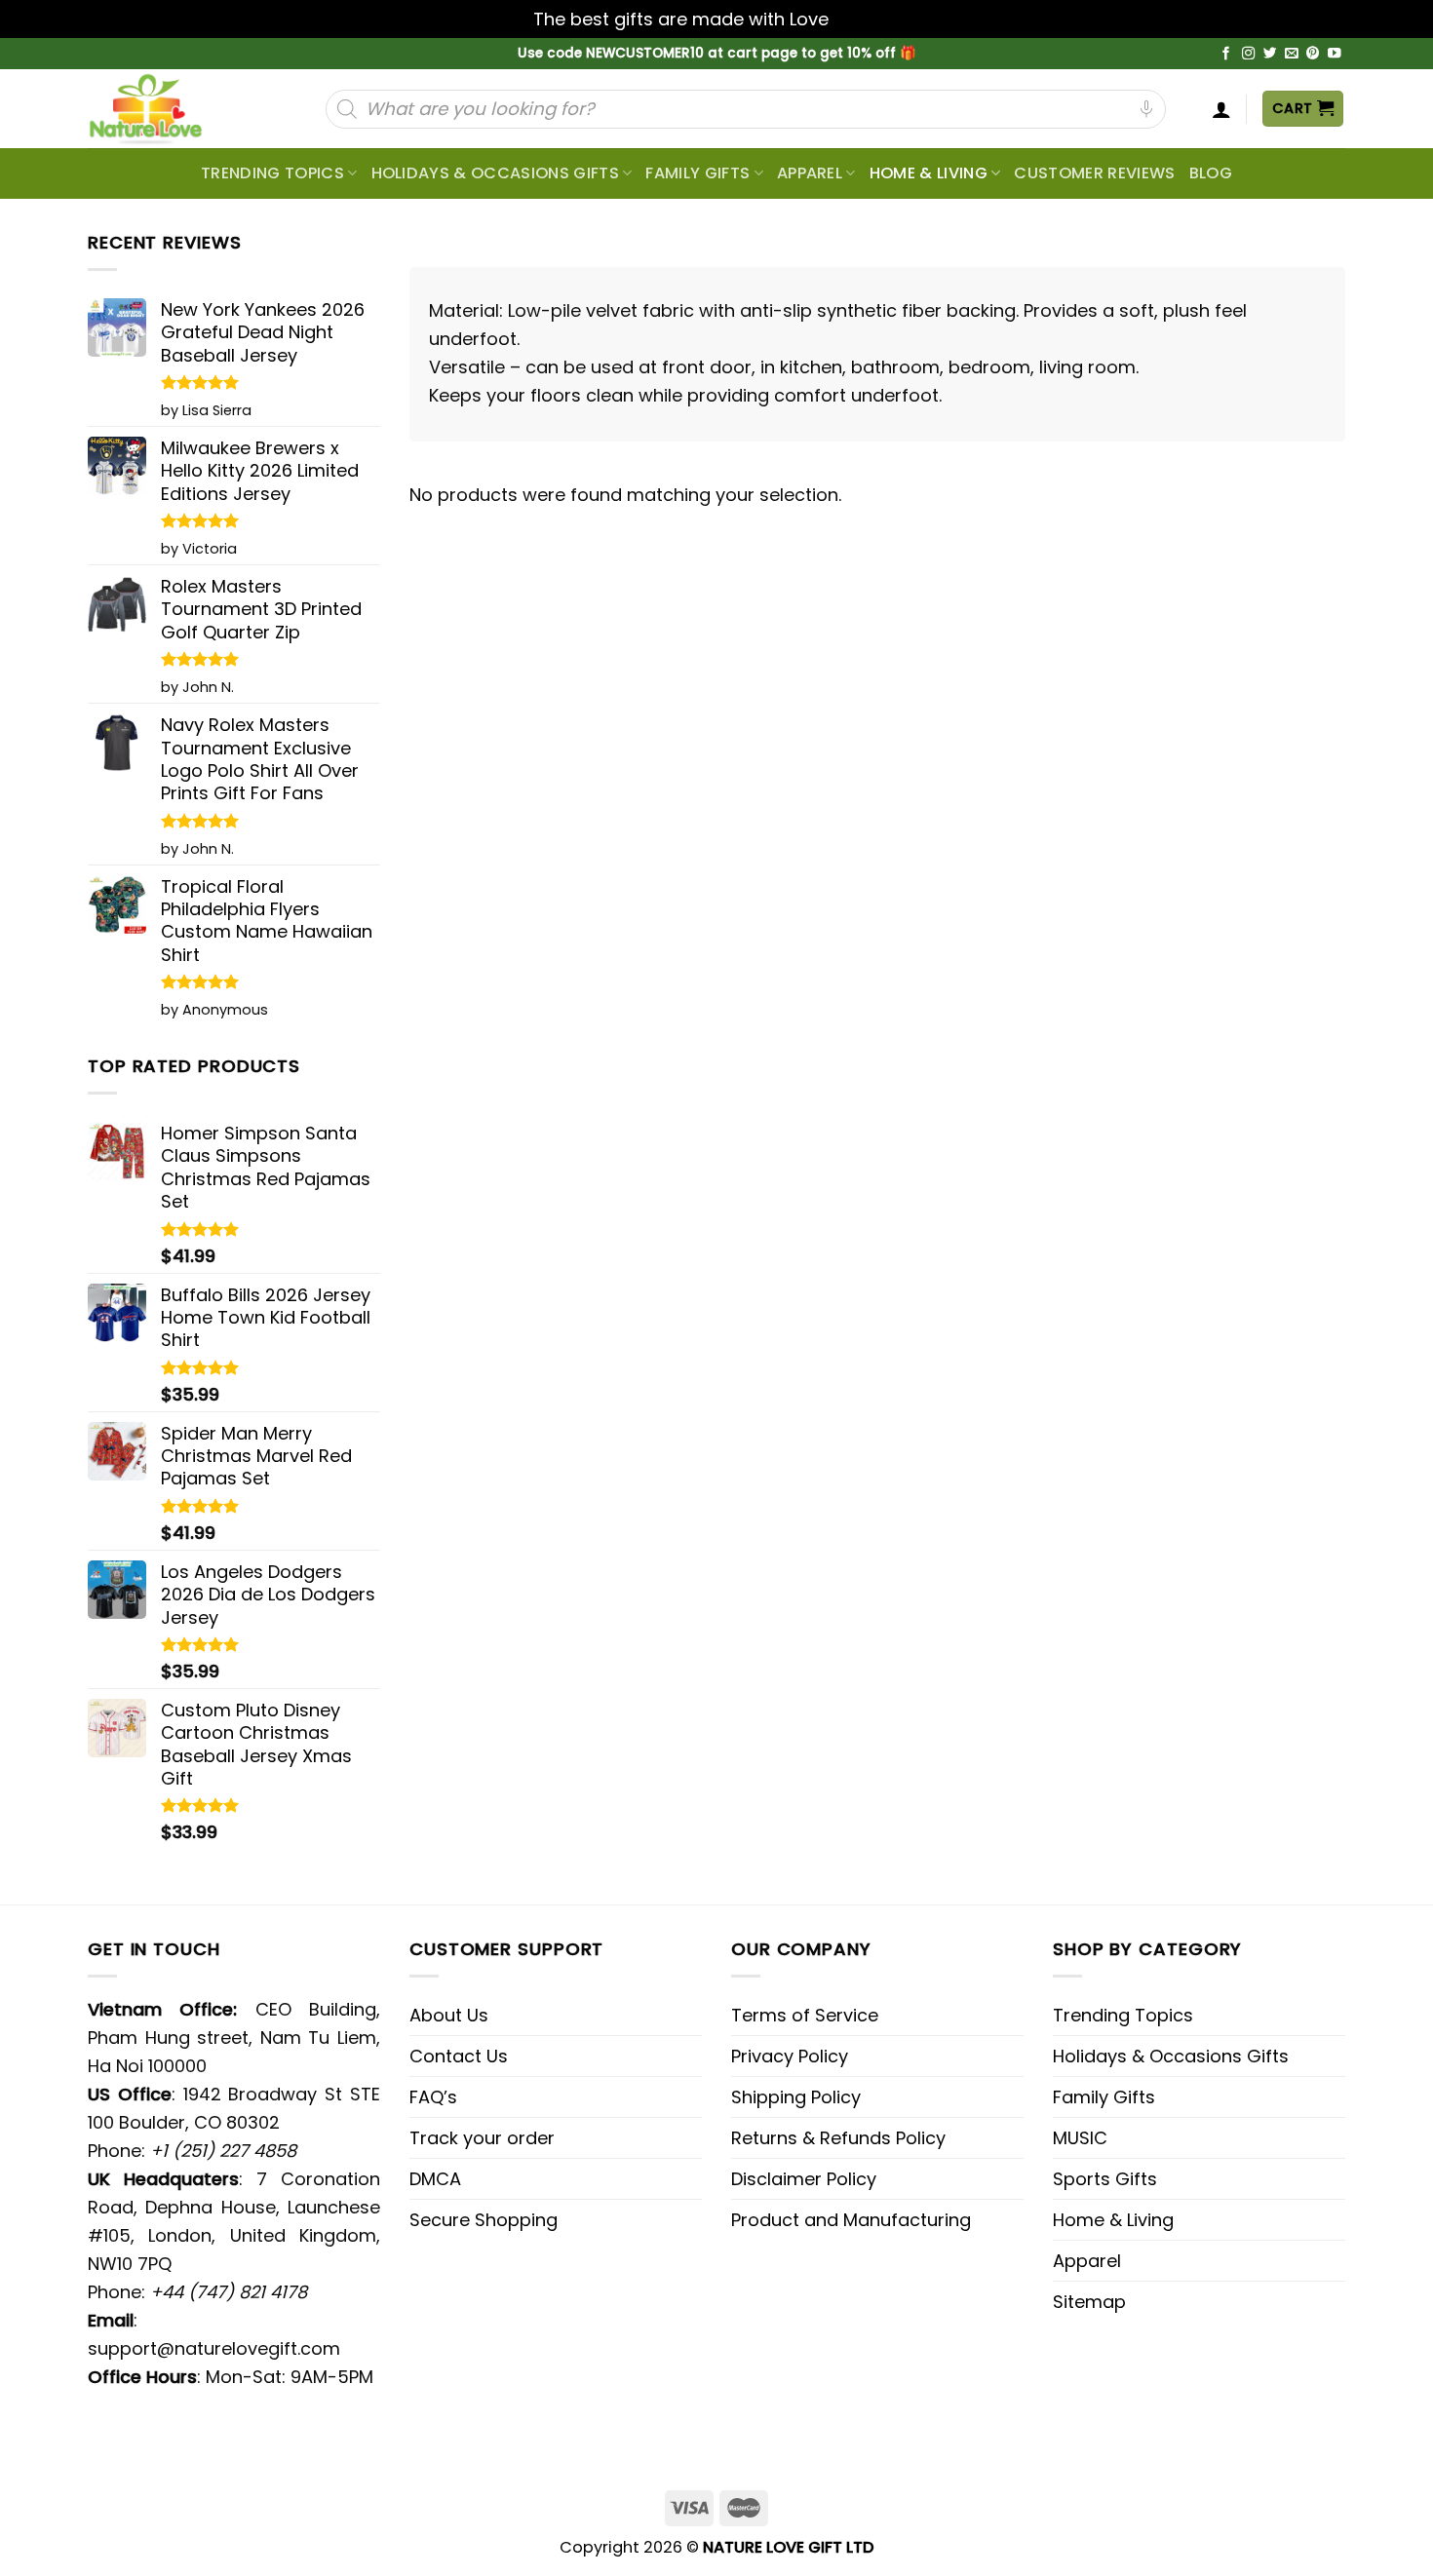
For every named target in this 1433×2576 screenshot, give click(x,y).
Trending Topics (1123, 2015)
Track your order (482, 2138)
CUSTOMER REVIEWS (1094, 173)
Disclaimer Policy (804, 2179)
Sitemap (1089, 2302)
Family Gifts (697, 173)
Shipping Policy (796, 2097)
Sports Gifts (1105, 2179)
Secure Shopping (484, 2220)
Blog (1211, 173)
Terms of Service (805, 2015)
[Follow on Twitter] (1270, 54)
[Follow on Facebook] (1226, 54)
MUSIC (1080, 2138)
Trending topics (272, 173)
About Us (449, 2015)
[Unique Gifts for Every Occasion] (169, 109)
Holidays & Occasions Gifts (495, 173)
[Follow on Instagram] (1249, 54)
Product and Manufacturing (851, 2220)
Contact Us (459, 2056)
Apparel (810, 173)
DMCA (435, 2179)
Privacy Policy (790, 2056)
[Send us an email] (1292, 54)
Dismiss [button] (867, 19)
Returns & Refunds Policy (838, 2138)
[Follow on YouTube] (1335, 54)
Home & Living (929, 173)
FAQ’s (433, 2097)
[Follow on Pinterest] (1313, 54)
